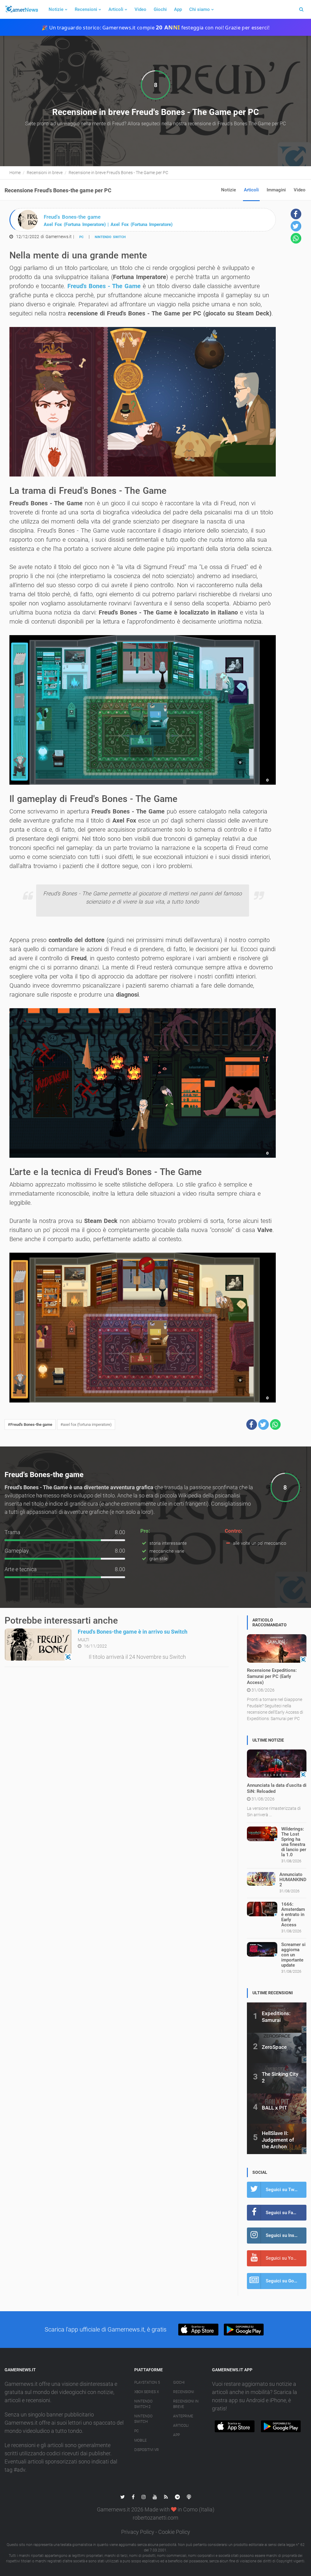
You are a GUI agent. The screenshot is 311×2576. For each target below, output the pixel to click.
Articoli (116, 9)
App (178, 9)
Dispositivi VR (147, 2450)
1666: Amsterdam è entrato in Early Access (293, 1914)
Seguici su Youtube (285, 2258)
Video (140, 9)
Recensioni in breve (186, 2404)
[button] (252, 1424)
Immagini (276, 190)
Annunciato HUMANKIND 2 (293, 1880)
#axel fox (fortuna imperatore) (86, 1424)
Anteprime (183, 2416)
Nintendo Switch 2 (143, 2404)
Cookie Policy (174, 2532)
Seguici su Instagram (286, 2235)
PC (81, 237)
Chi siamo (200, 9)
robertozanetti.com (155, 2518)
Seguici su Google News (286, 2281)
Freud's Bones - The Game (104, 286)
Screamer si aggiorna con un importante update (293, 1955)
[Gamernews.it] (21, 9)
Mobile (140, 2440)
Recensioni (86, 9)
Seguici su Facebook (286, 2213)
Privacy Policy (138, 2532)
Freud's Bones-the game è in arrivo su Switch (133, 1632)
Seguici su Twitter (284, 2190)
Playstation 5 (147, 2382)
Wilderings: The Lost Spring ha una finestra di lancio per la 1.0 (294, 1842)
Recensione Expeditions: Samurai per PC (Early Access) (272, 1676)
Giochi (160, 9)
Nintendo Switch (110, 237)
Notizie (56, 9)
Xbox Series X (147, 2392)
